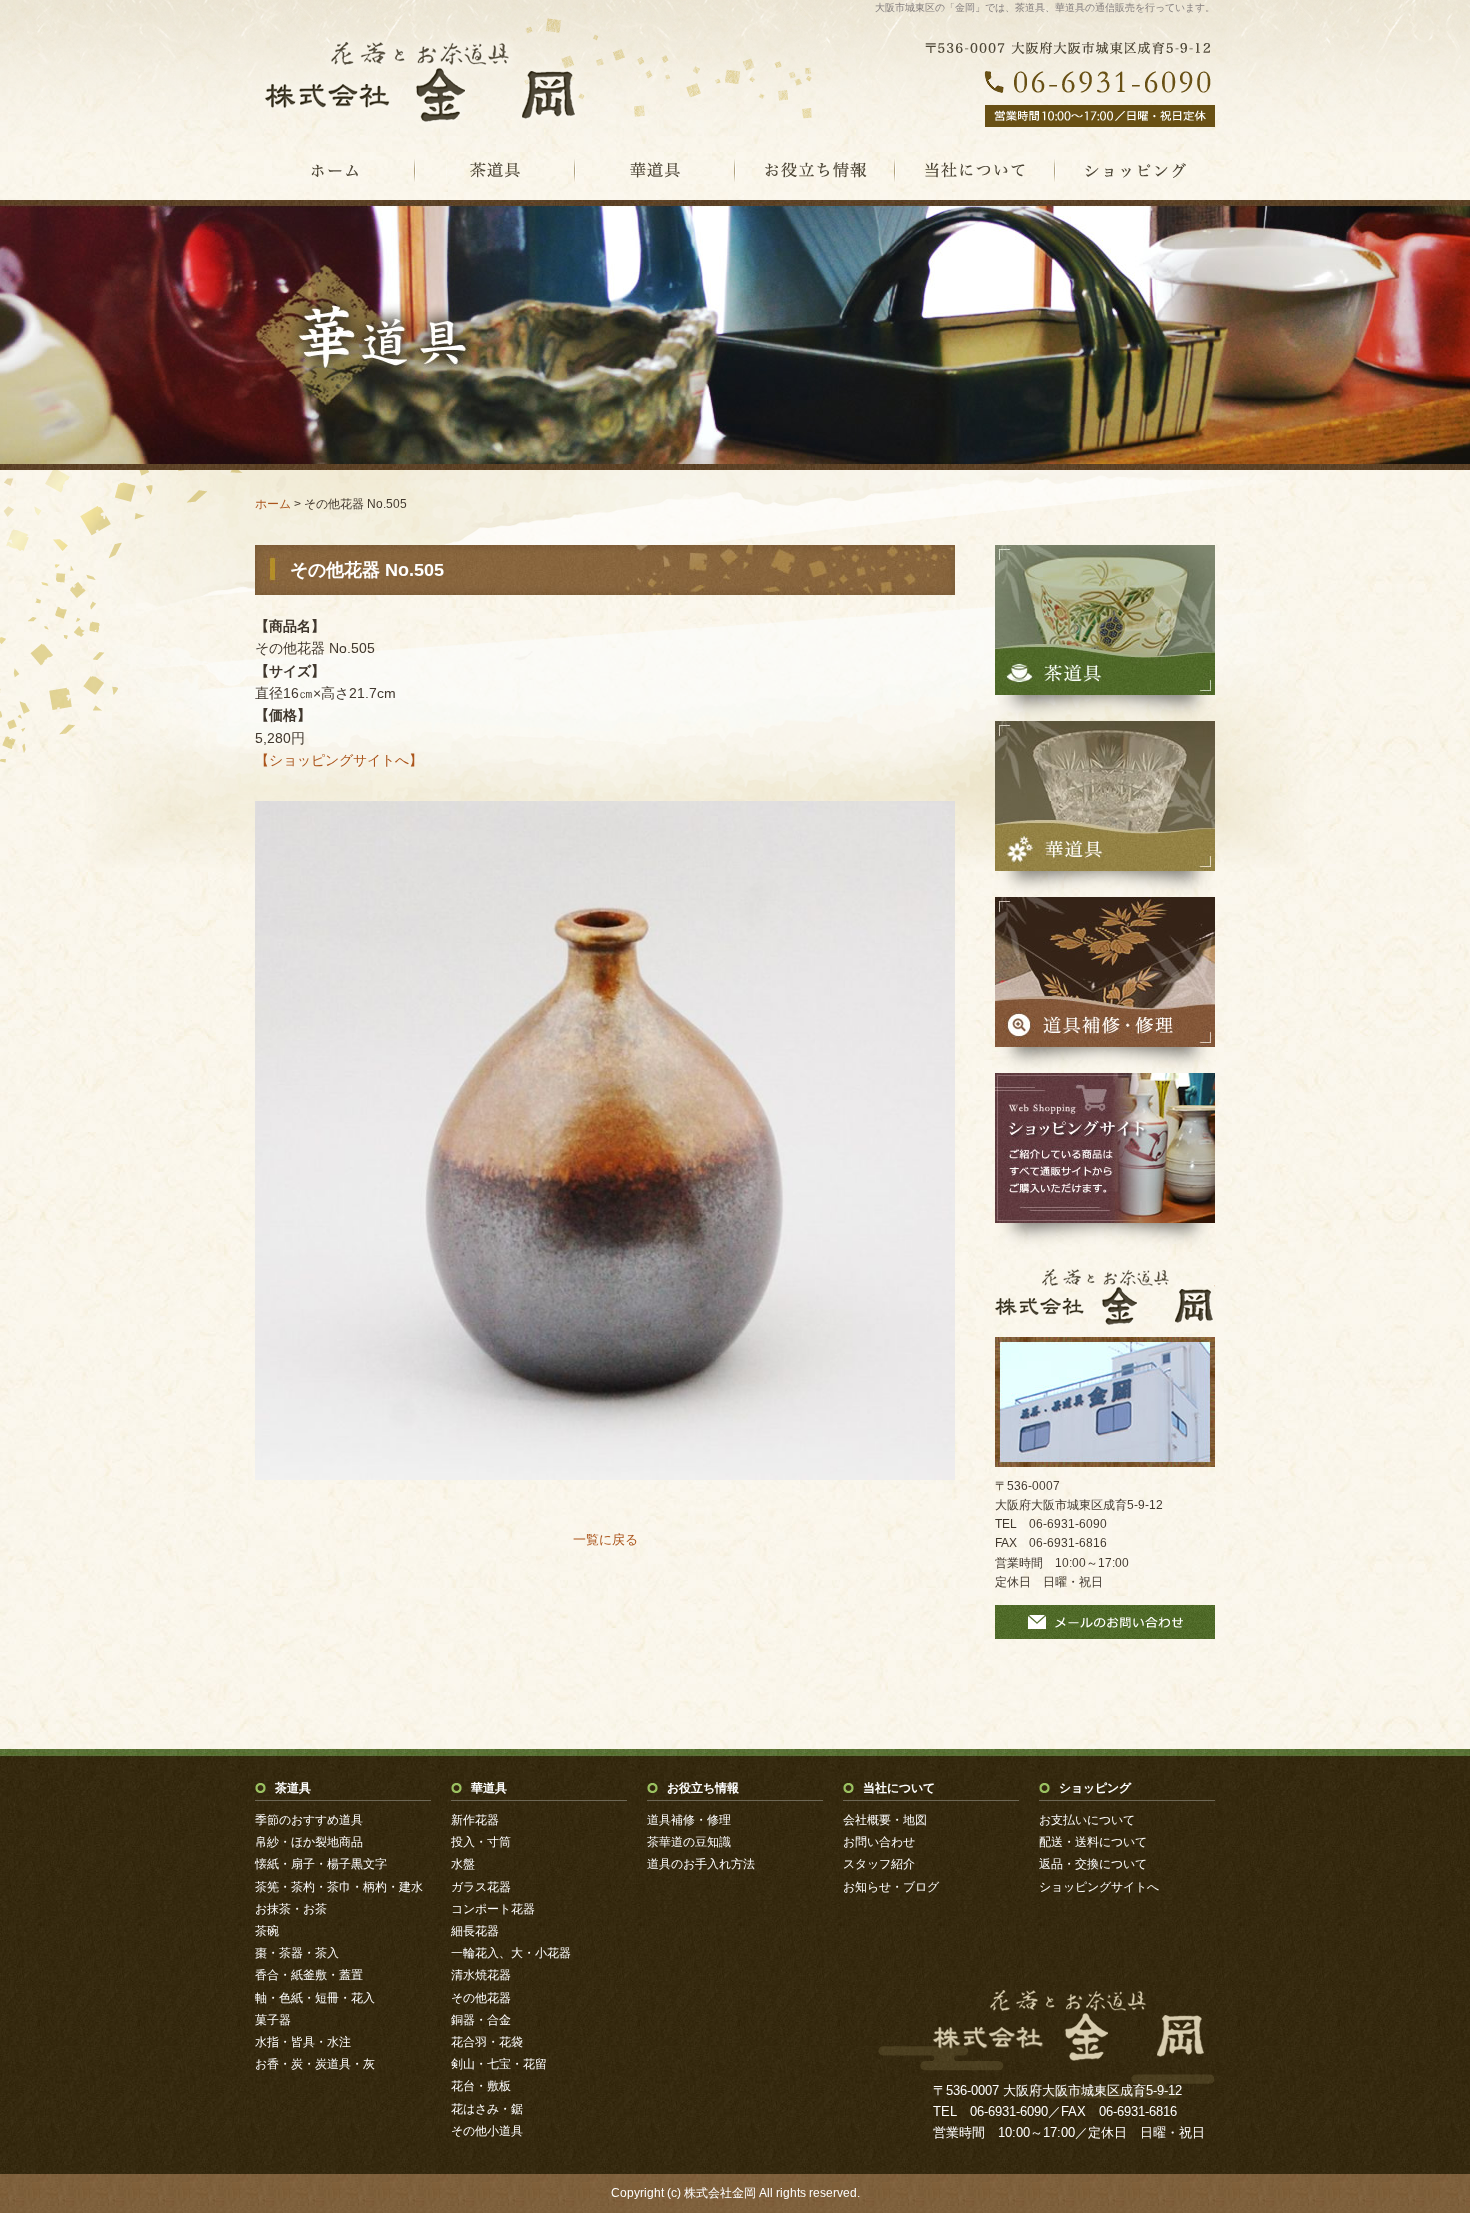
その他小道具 (487, 2131)
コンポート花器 (493, 1909)
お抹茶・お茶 (291, 1909)
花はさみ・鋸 (487, 2109)
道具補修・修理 (689, 1820)
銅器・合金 (481, 2020)
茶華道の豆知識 (689, 1842)
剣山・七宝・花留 (499, 2064)
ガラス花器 (481, 1887)
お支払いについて (1087, 1820)
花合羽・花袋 (487, 2042)
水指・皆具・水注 (303, 2042)
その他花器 (481, 1998)
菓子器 (273, 2020)
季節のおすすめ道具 (309, 1820)
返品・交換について (1093, 1864)
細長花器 (475, 1931)
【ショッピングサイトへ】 (339, 760)
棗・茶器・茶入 (297, 1953)
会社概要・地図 (885, 1820)
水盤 (463, 1864)
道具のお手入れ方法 (701, 1864)
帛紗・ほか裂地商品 (309, 1842)
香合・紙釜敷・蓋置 (309, 1975)
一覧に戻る (605, 1539)
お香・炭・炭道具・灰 (315, 2064)
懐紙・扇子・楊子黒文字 (321, 1864)
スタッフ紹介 (879, 1864)
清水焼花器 (481, 1975)
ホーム (273, 504)
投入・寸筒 (481, 1842)
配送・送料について (1093, 1842)
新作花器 (475, 1820)
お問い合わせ (879, 1842)
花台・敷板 (481, 2086)
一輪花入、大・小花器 (511, 1953)
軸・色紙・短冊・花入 (315, 1998)
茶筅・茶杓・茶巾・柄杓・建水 (339, 1887)
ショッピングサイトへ (1099, 1887)
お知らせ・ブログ (891, 1887)
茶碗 (267, 1931)
